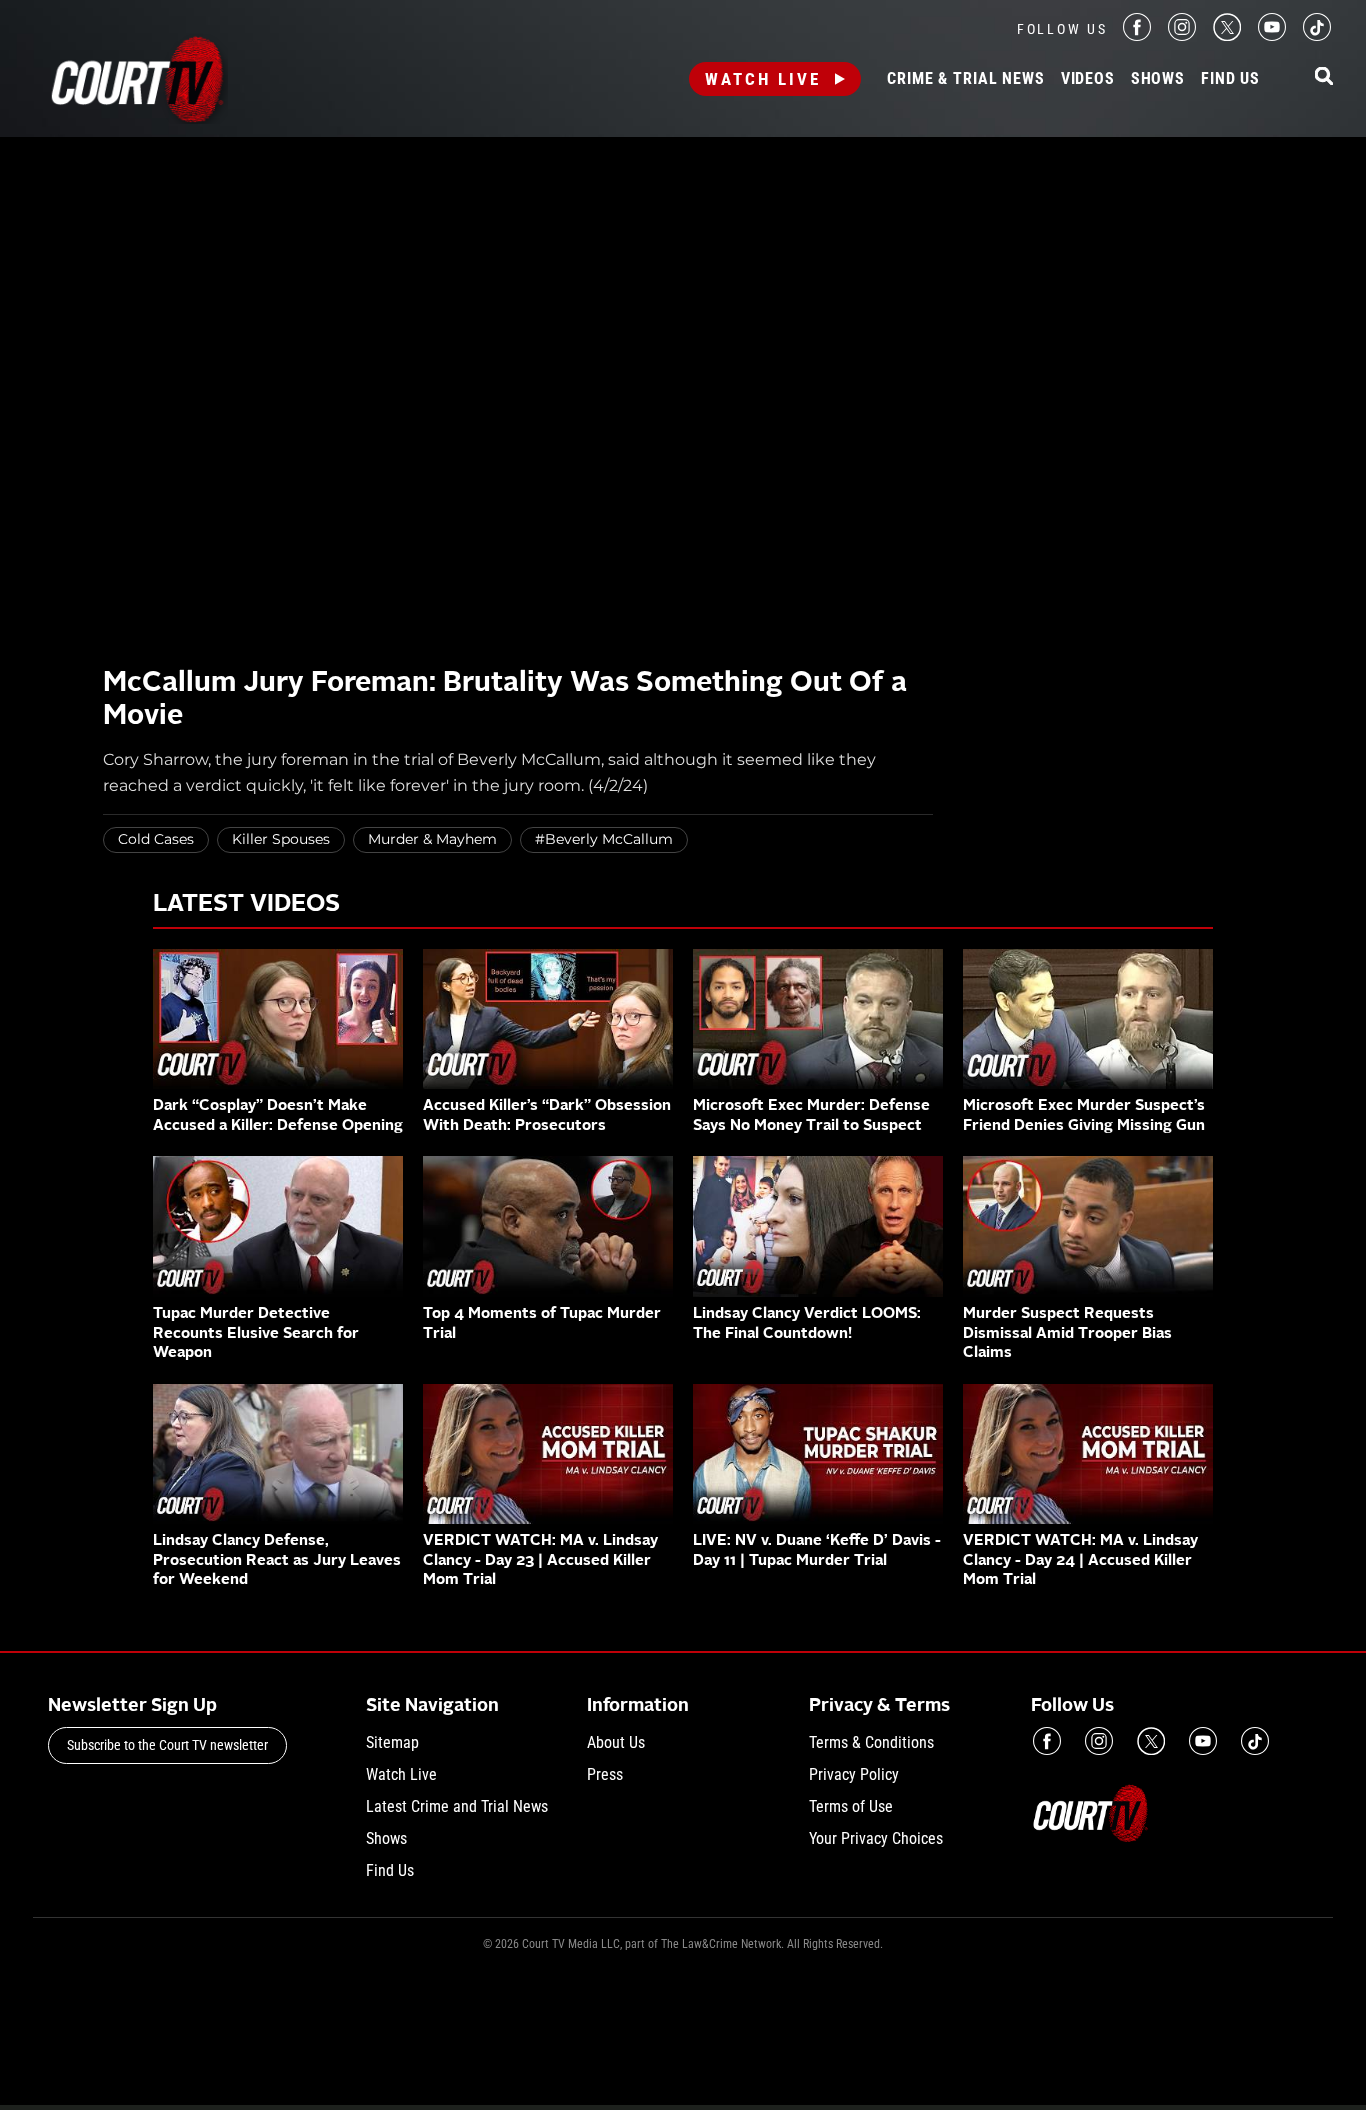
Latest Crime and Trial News (457, 1806)
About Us (616, 1742)
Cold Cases (156, 839)
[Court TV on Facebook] (1137, 35)
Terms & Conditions (871, 1742)
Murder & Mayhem (432, 839)
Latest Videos (246, 905)
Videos (1088, 79)
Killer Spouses (281, 839)
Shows (1158, 79)
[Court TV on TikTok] (1317, 35)
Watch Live (763, 79)
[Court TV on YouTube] (1272, 35)
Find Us (1230, 79)
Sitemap (392, 1742)
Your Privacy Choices (876, 1838)
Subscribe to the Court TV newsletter (167, 1745)
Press (605, 1774)
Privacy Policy (854, 1774)
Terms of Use (851, 1806)
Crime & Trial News (965, 79)
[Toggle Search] (1324, 77)
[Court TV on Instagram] (1182, 35)
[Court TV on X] (1227, 35)
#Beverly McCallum (604, 839)
